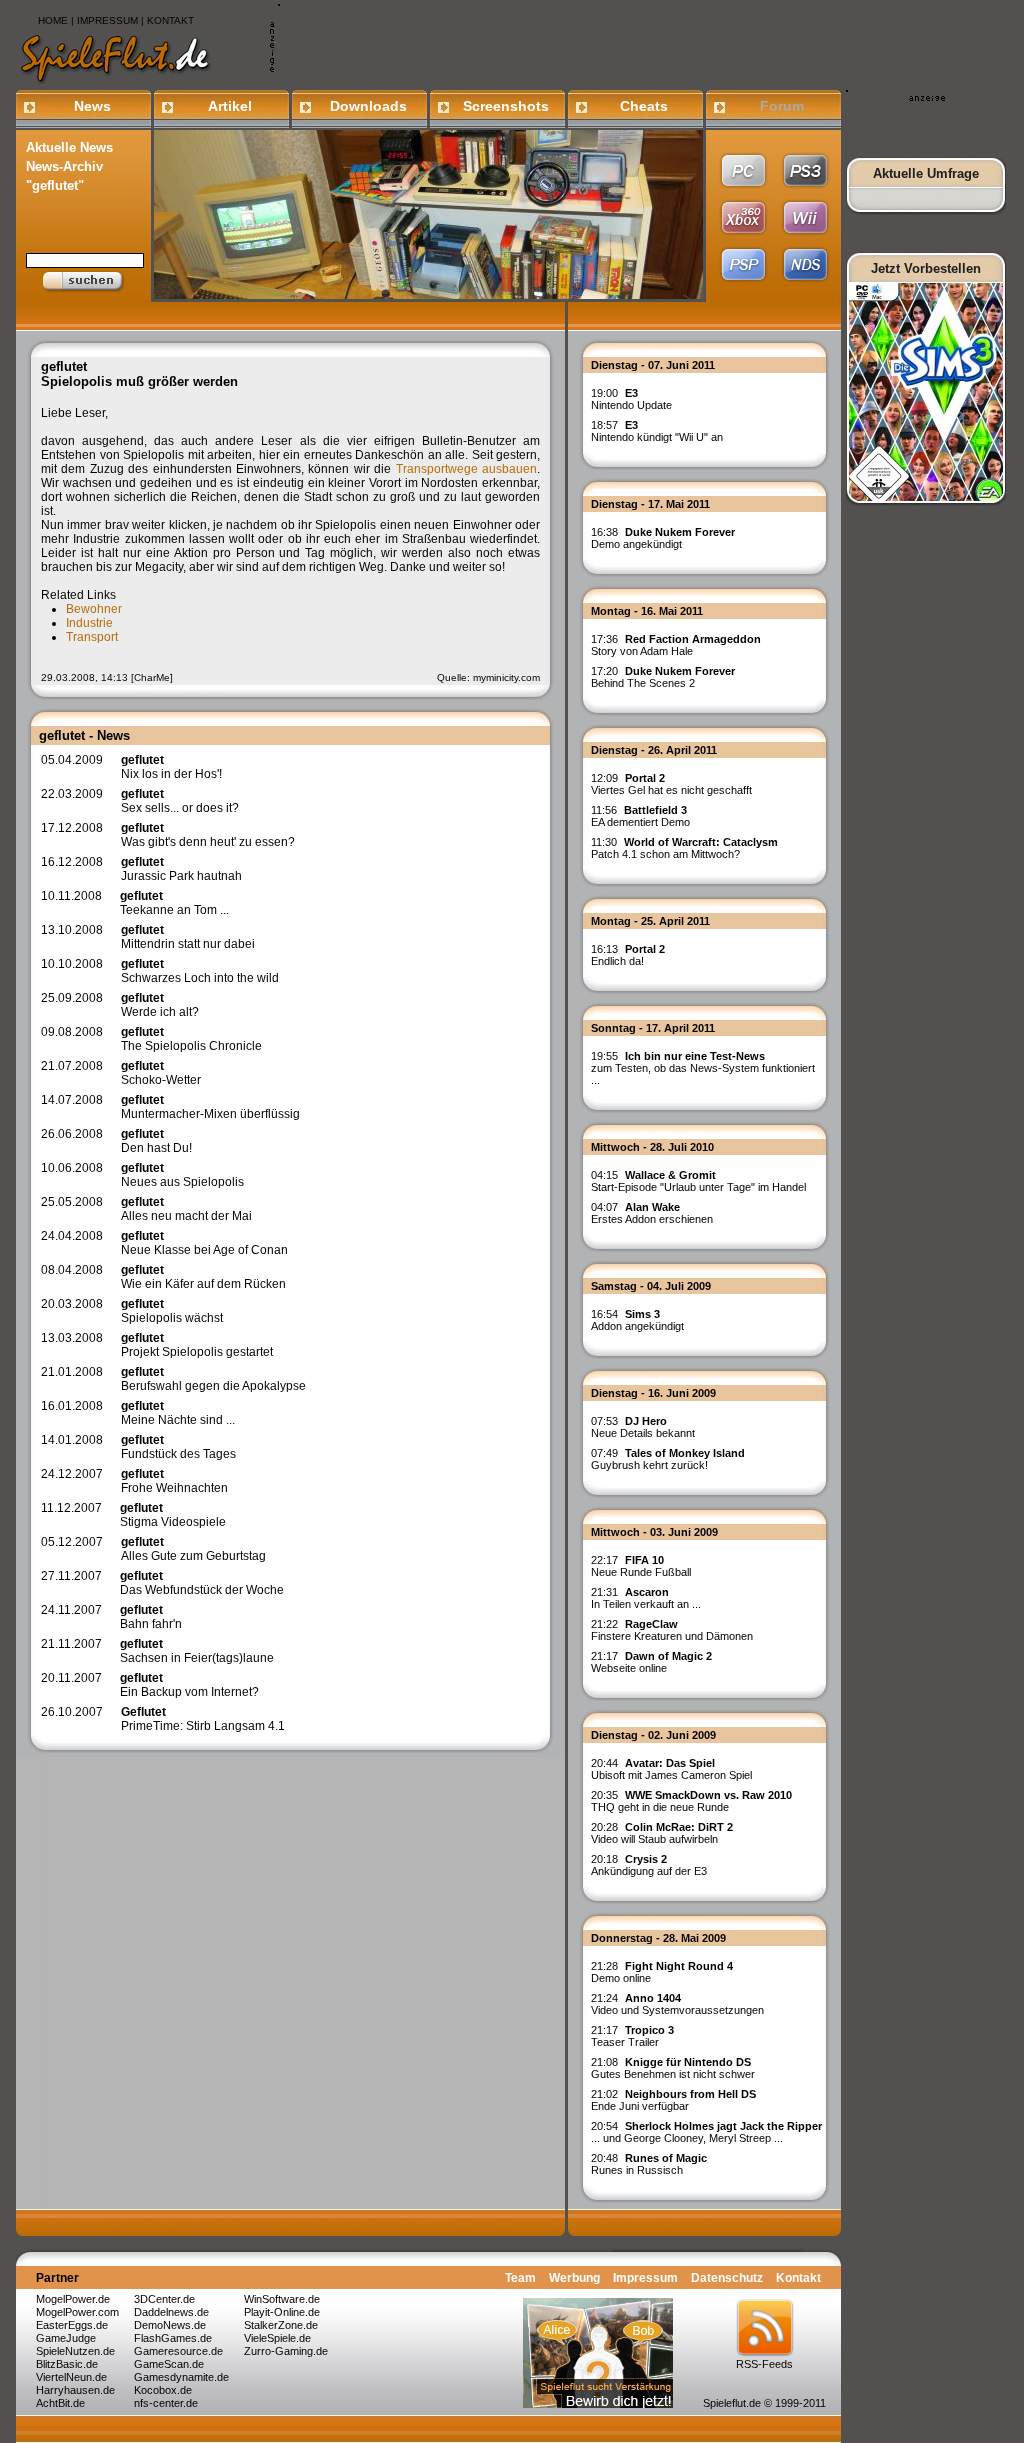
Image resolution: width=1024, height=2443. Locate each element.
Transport (92, 637)
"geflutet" (55, 185)
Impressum (645, 2278)
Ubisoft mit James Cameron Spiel (671, 1769)
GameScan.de (169, 2364)
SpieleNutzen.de (75, 2351)
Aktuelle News (69, 147)
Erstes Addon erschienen (652, 1213)
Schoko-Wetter (161, 1073)
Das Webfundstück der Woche (202, 1583)
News (92, 106)
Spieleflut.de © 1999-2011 (764, 2403)
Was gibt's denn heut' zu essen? (208, 835)
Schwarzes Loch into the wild (200, 971)
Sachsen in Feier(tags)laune (197, 1651)
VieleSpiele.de (277, 2338)
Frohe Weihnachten (174, 1481)
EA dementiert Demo (640, 816)
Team (520, 2278)
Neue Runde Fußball (641, 1566)
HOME (53, 20)
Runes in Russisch (649, 2164)
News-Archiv (64, 166)
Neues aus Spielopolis (182, 1175)
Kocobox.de (163, 2390)
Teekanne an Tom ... (174, 903)
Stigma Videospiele (173, 1515)
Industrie (89, 623)
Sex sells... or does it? (180, 801)
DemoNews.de (170, 2325)
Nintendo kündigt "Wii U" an (657, 431)
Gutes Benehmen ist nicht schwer (673, 2068)
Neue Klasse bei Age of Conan (204, 1243)
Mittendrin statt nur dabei (188, 937)
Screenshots (506, 106)
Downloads (368, 106)
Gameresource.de (178, 2351)
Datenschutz (727, 2278)
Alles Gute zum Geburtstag (193, 1549)
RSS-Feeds (764, 2364)
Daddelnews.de (171, 2312)
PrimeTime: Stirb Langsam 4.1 (203, 1719)
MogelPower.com (77, 2312)
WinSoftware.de (282, 2299)
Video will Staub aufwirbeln (662, 1833)
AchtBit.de (60, 2403)
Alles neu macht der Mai (186, 1209)
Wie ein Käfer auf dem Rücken (203, 1277)
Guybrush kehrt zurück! (668, 1459)
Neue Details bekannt (643, 1427)
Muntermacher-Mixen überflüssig (210, 1107)
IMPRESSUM (107, 20)
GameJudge (66, 2338)
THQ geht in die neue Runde (691, 1801)
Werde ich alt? (160, 1005)
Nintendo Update (631, 399)
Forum (782, 106)
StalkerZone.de (281, 2325)
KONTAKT (170, 20)
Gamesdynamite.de (181, 2377)
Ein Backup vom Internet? (189, 1685)
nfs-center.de (166, 2403)
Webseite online (651, 1662)
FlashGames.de (173, 2338)
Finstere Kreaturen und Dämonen (672, 1630)
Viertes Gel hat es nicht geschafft (671, 784)
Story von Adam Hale (676, 645)
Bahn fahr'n (151, 1617)
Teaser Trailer (632, 2036)
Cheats (644, 106)
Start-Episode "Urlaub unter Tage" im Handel (698, 1181)
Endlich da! (628, 955)
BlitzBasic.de (67, 2364)
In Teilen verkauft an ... (646, 1598)
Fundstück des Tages (178, 1447)
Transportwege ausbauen (466, 469)
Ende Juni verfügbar (673, 2100)
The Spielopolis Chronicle (191, 1039)
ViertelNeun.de (71, 2377)
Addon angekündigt (637, 1320)
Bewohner (94, 609)
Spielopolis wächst (172, 1311)
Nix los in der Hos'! (171, 767)
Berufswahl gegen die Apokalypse (213, 1379)
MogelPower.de (73, 2299)
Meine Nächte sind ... (178, 1413)
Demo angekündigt (663, 538)
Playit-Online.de (282, 2312)
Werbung (574, 2278)
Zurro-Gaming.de (286, 2351)
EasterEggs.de (72, 2325)
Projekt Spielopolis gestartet (197, 1345)
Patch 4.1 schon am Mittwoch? (684, 848)
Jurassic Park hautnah (181, 869)
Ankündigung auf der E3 (649, 1865)
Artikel (230, 106)
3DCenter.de (164, 2299)
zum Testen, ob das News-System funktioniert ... (703, 1068)
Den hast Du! (156, 1141)
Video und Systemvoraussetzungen (677, 2004)
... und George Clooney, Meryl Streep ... (706, 2132)
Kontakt (798, 2278)
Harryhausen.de (75, 2390)
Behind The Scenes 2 (663, 677)
